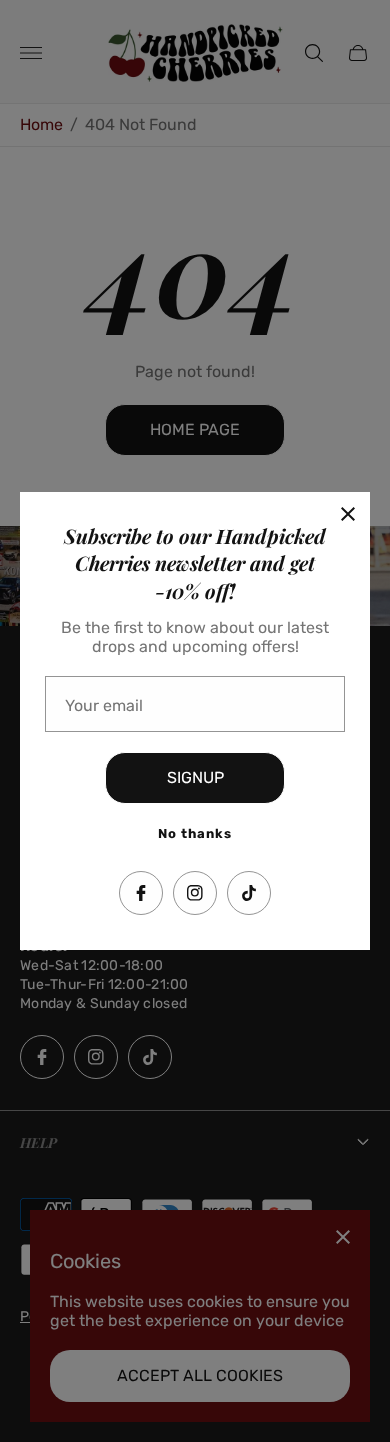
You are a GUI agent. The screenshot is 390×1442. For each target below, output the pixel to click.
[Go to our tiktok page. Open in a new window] (249, 893)
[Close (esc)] (348, 514)
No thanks (195, 833)
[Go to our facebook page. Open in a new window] (141, 893)
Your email (104, 706)
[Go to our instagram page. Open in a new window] (195, 893)
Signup (195, 777)
